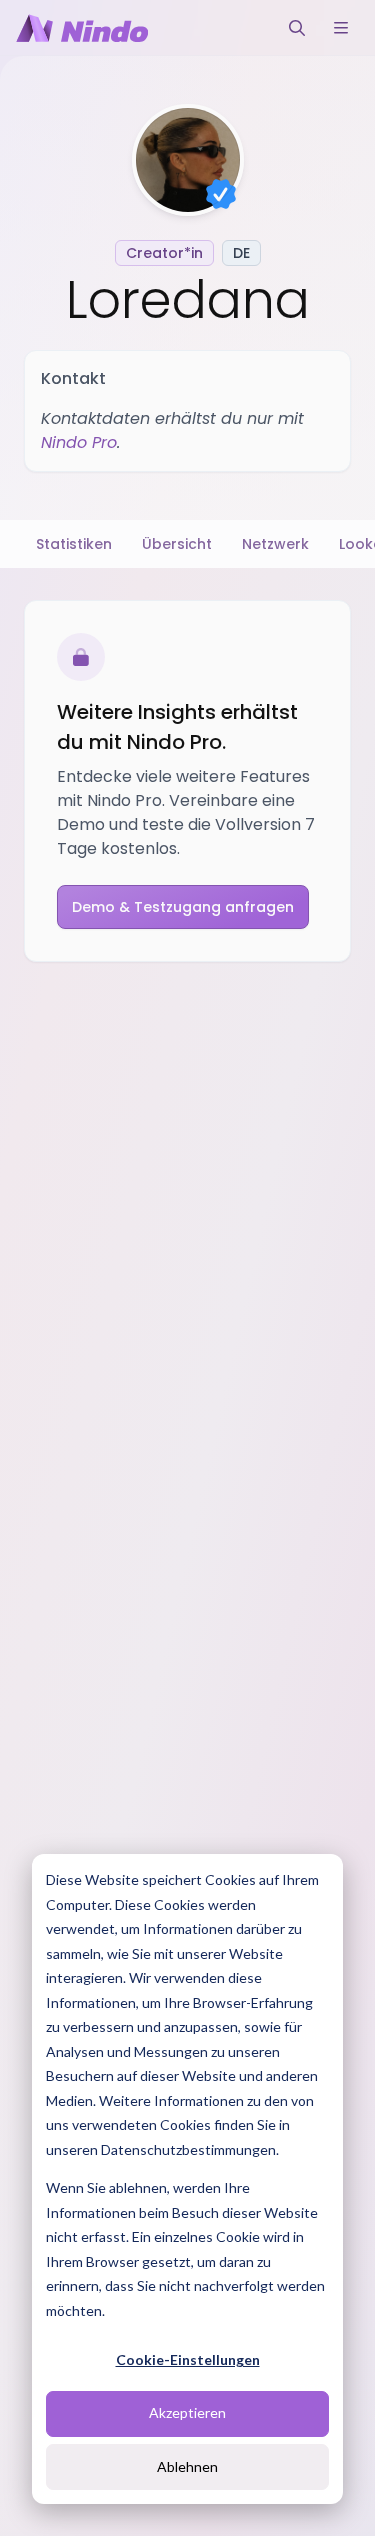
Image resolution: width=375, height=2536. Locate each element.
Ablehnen (187, 2466)
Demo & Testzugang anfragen (183, 907)
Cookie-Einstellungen (188, 2359)
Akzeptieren (187, 2412)
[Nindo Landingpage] (82, 28)
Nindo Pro (79, 442)
